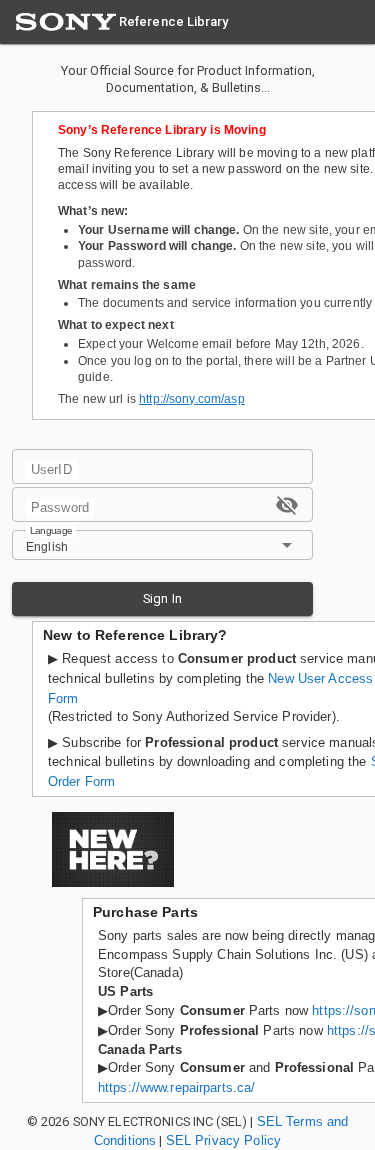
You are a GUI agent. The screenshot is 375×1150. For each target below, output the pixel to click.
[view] (287, 505)
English (47, 547)
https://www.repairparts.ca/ (176, 1087)
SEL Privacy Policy (224, 1140)
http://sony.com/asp (192, 399)
